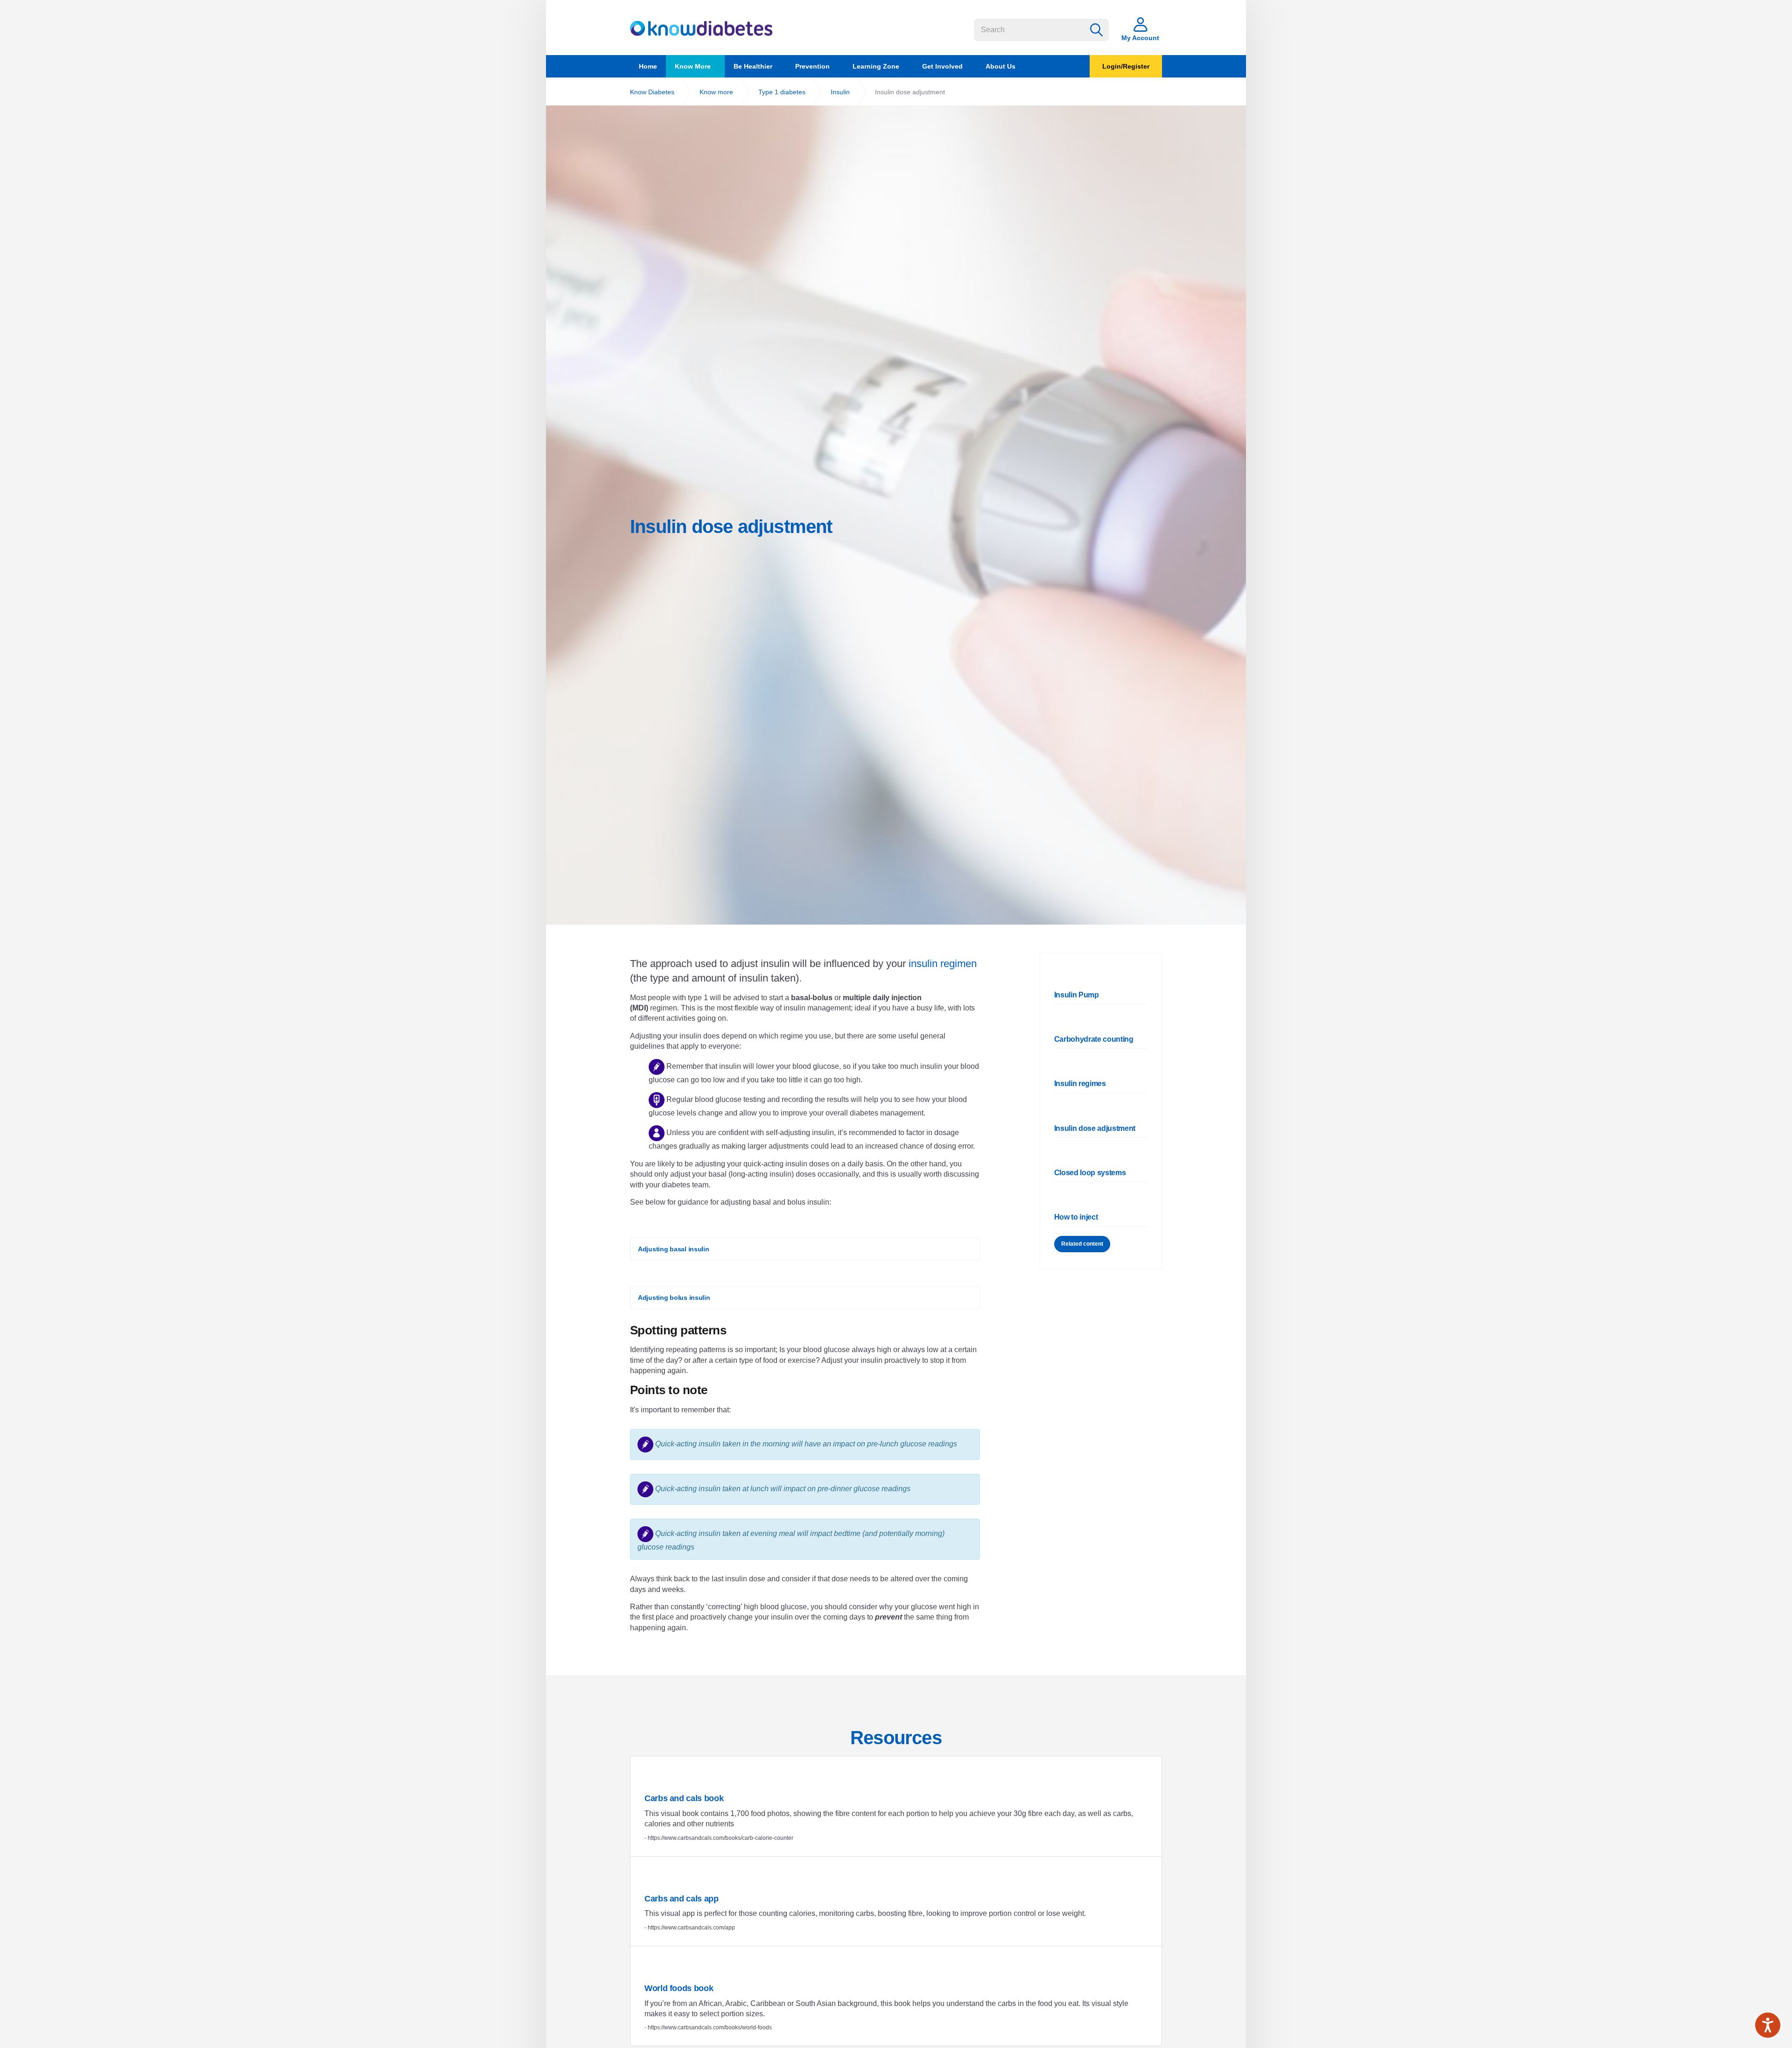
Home (648, 66)
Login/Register (1126, 66)
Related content (1082, 1244)
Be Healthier (753, 66)
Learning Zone (876, 66)
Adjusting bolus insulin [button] (674, 1298)
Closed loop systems (1090, 1173)
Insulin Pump (1077, 995)
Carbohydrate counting (1094, 1039)
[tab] (805, 1238)
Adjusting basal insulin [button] (674, 1249)
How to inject (1076, 1217)
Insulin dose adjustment (1095, 1128)
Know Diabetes (701, 28)
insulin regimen (943, 964)
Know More (693, 66)
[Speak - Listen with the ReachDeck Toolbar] (1768, 2025)
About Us (1001, 66)
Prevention (812, 66)
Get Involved (942, 66)
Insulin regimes (1080, 1084)
